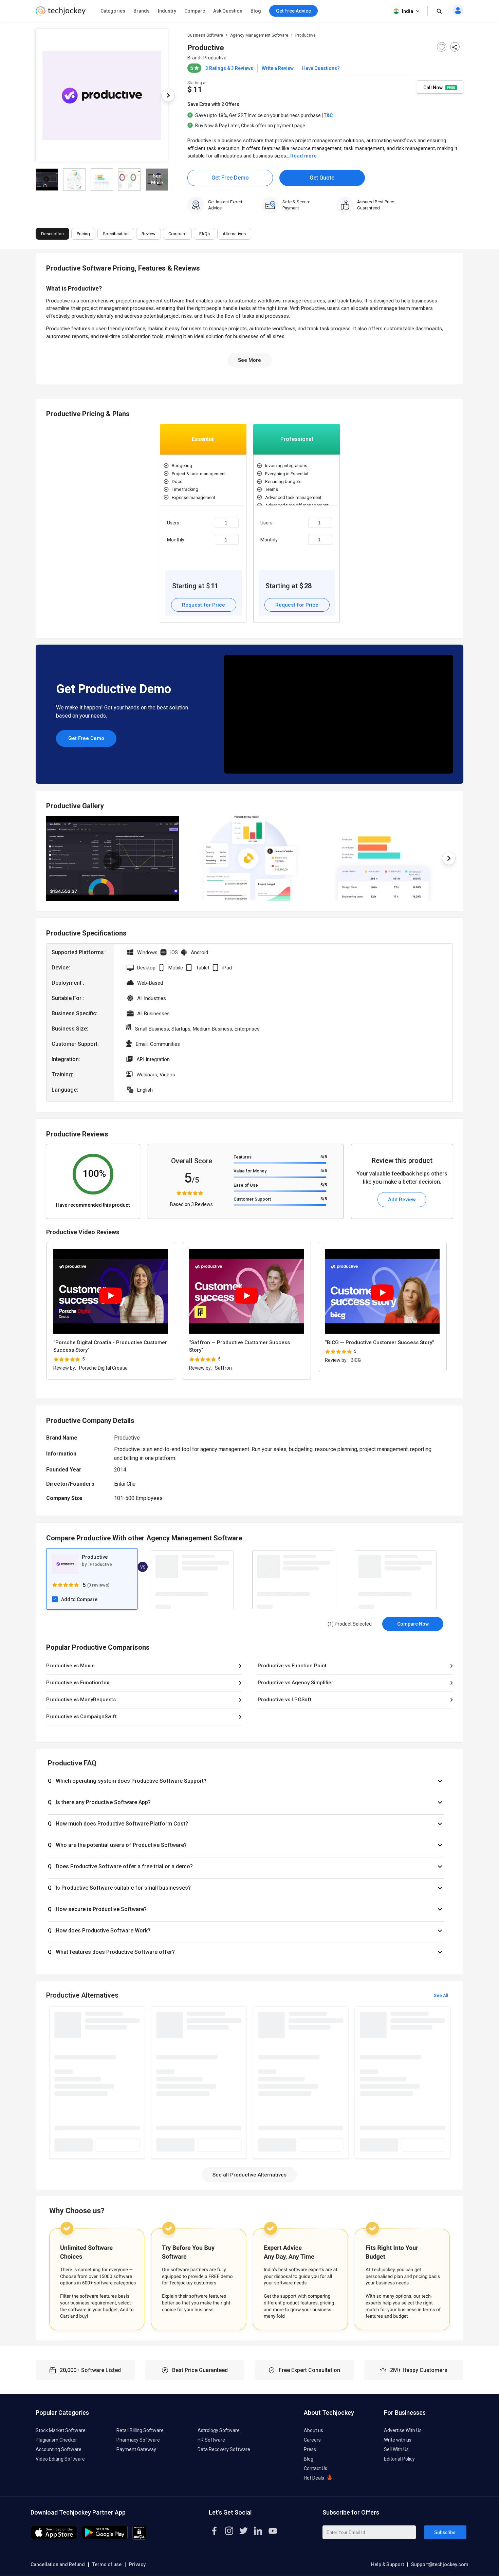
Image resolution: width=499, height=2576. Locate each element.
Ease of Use (246, 1185)
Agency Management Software (259, 35)
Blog (256, 11)
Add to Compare (79, 1599)
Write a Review (278, 68)
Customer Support (252, 1199)
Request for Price (204, 605)
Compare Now (413, 1624)
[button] (246, 1781)
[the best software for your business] (61, 14)
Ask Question (228, 11)
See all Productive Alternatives (249, 2175)
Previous (36, 95)
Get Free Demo (230, 178)
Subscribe (445, 2532)
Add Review (402, 1200)
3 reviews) (99, 1585)
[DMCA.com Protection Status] (139, 2538)
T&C (328, 115)
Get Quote (322, 178)
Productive (215, 58)
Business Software (205, 35)
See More (249, 360)
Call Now (433, 87)
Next (168, 95)
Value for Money (250, 1171)
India (408, 11)
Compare (195, 11)
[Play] (111, 1296)
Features (243, 1157)
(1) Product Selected (350, 1624)
